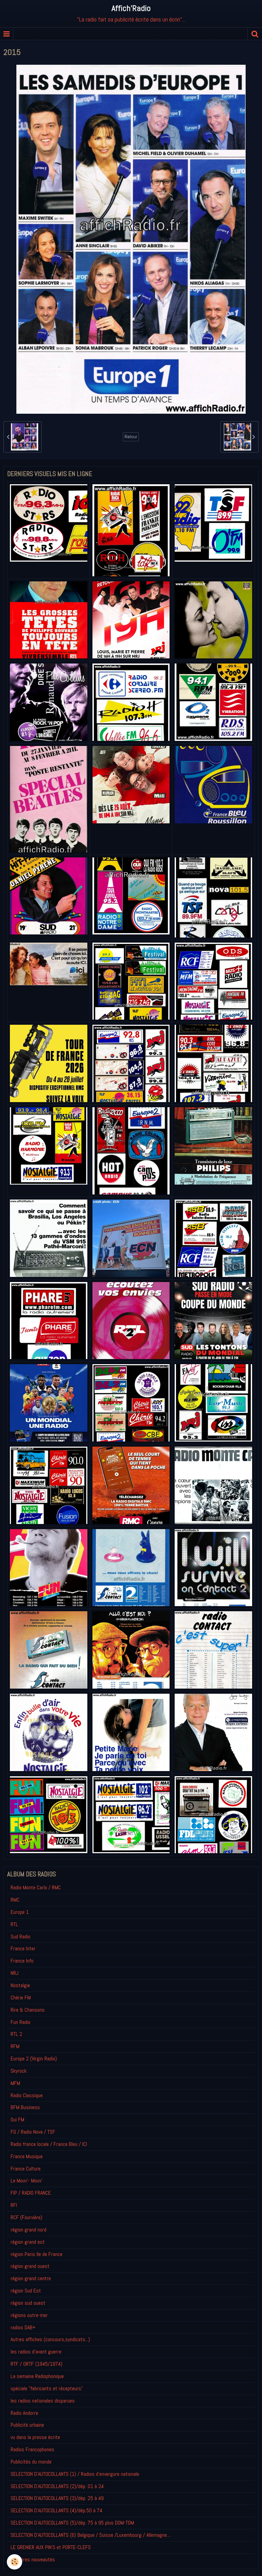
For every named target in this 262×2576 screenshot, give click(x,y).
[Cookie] (14, 2562)
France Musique (27, 2156)
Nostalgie (20, 1985)
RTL (14, 1924)
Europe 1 (20, 1912)
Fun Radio (20, 2022)
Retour (131, 437)
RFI (14, 2205)
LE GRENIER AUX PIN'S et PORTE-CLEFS (51, 2547)
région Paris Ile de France (37, 2254)
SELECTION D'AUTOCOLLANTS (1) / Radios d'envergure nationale (75, 2474)
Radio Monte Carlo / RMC (36, 1887)
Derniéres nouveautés (33, 2559)
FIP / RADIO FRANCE (31, 2193)
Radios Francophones (32, 2449)
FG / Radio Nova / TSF (33, 2132)
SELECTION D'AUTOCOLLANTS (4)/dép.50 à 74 (56, 2510)
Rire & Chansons (28, 2010)
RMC (15, 1900)
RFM (15, 2046)
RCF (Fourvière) (26, 2217)
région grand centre (31, 2278)
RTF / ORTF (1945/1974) (37, 2364)
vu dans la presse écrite (35, 2437)
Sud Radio (20, 1937)
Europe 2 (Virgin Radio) (34, 2059)
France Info (22, 1961)
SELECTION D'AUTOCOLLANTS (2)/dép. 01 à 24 (57, 2486)
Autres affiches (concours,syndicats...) (50, 2339)
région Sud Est (26, 2291)
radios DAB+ (23, 2327)
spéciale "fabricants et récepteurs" (47, 2388)
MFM (15, 2083)
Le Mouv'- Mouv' (26, 2181)
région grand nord (28, 2230)
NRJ (14, 1973)
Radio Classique (27, 2095)
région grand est (28, 2242)
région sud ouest (28, 2303)
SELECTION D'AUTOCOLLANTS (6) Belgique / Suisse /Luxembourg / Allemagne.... (91, 2535)
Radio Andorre (24, 2413)
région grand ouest (30, 2266)
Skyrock (19, 2071)
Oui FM (17, 2120)
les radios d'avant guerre (36, 2352)
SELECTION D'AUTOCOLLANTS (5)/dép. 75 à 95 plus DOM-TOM (72, 2523)
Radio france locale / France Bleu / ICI (49, 2144)
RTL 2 (16, 2034)
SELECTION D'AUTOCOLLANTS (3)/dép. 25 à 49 (57, 2498)
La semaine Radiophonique (37, 2376)
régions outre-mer (29, 2315)
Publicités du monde (31, 2462)
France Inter (23, 1948)
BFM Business (25, 2107)
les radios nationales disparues (43, 2401)
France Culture (26, 2169)
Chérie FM (21, 1998)
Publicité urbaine (27, 2425)
